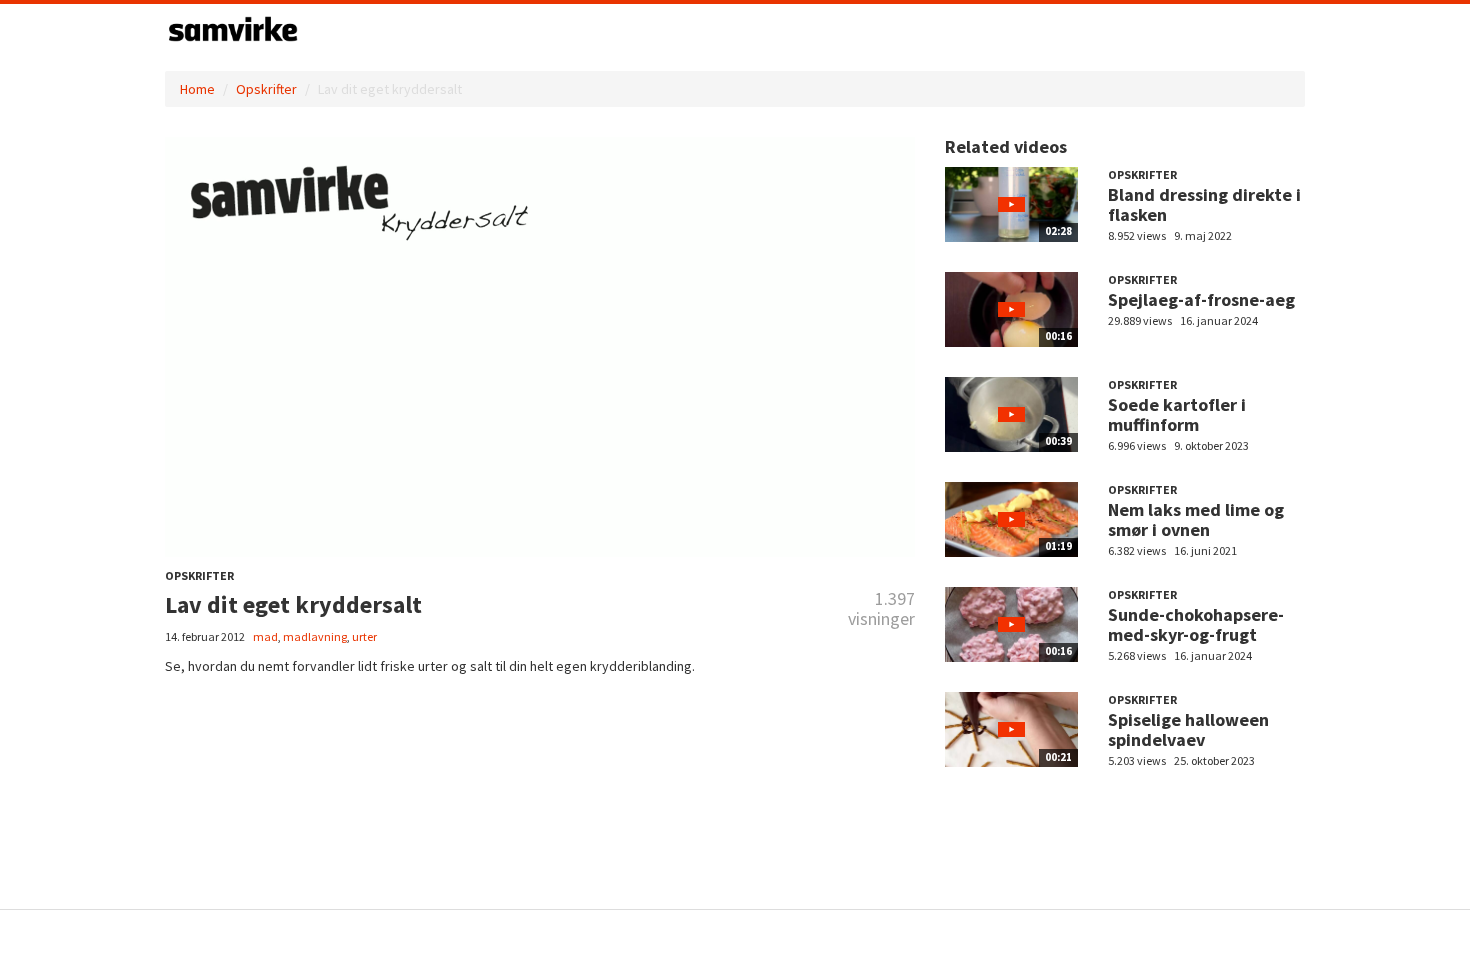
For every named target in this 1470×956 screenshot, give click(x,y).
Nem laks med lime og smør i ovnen (1196, 519)
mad (265, 636)
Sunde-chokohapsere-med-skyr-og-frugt (1196, 624)
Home (197, 89)
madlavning (315, 636)
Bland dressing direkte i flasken (1204, 204)
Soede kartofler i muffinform (1177, 414)
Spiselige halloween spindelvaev (1188, 729)
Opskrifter (266, 89)
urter (364, 636)
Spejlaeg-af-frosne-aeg (1201, 299)
